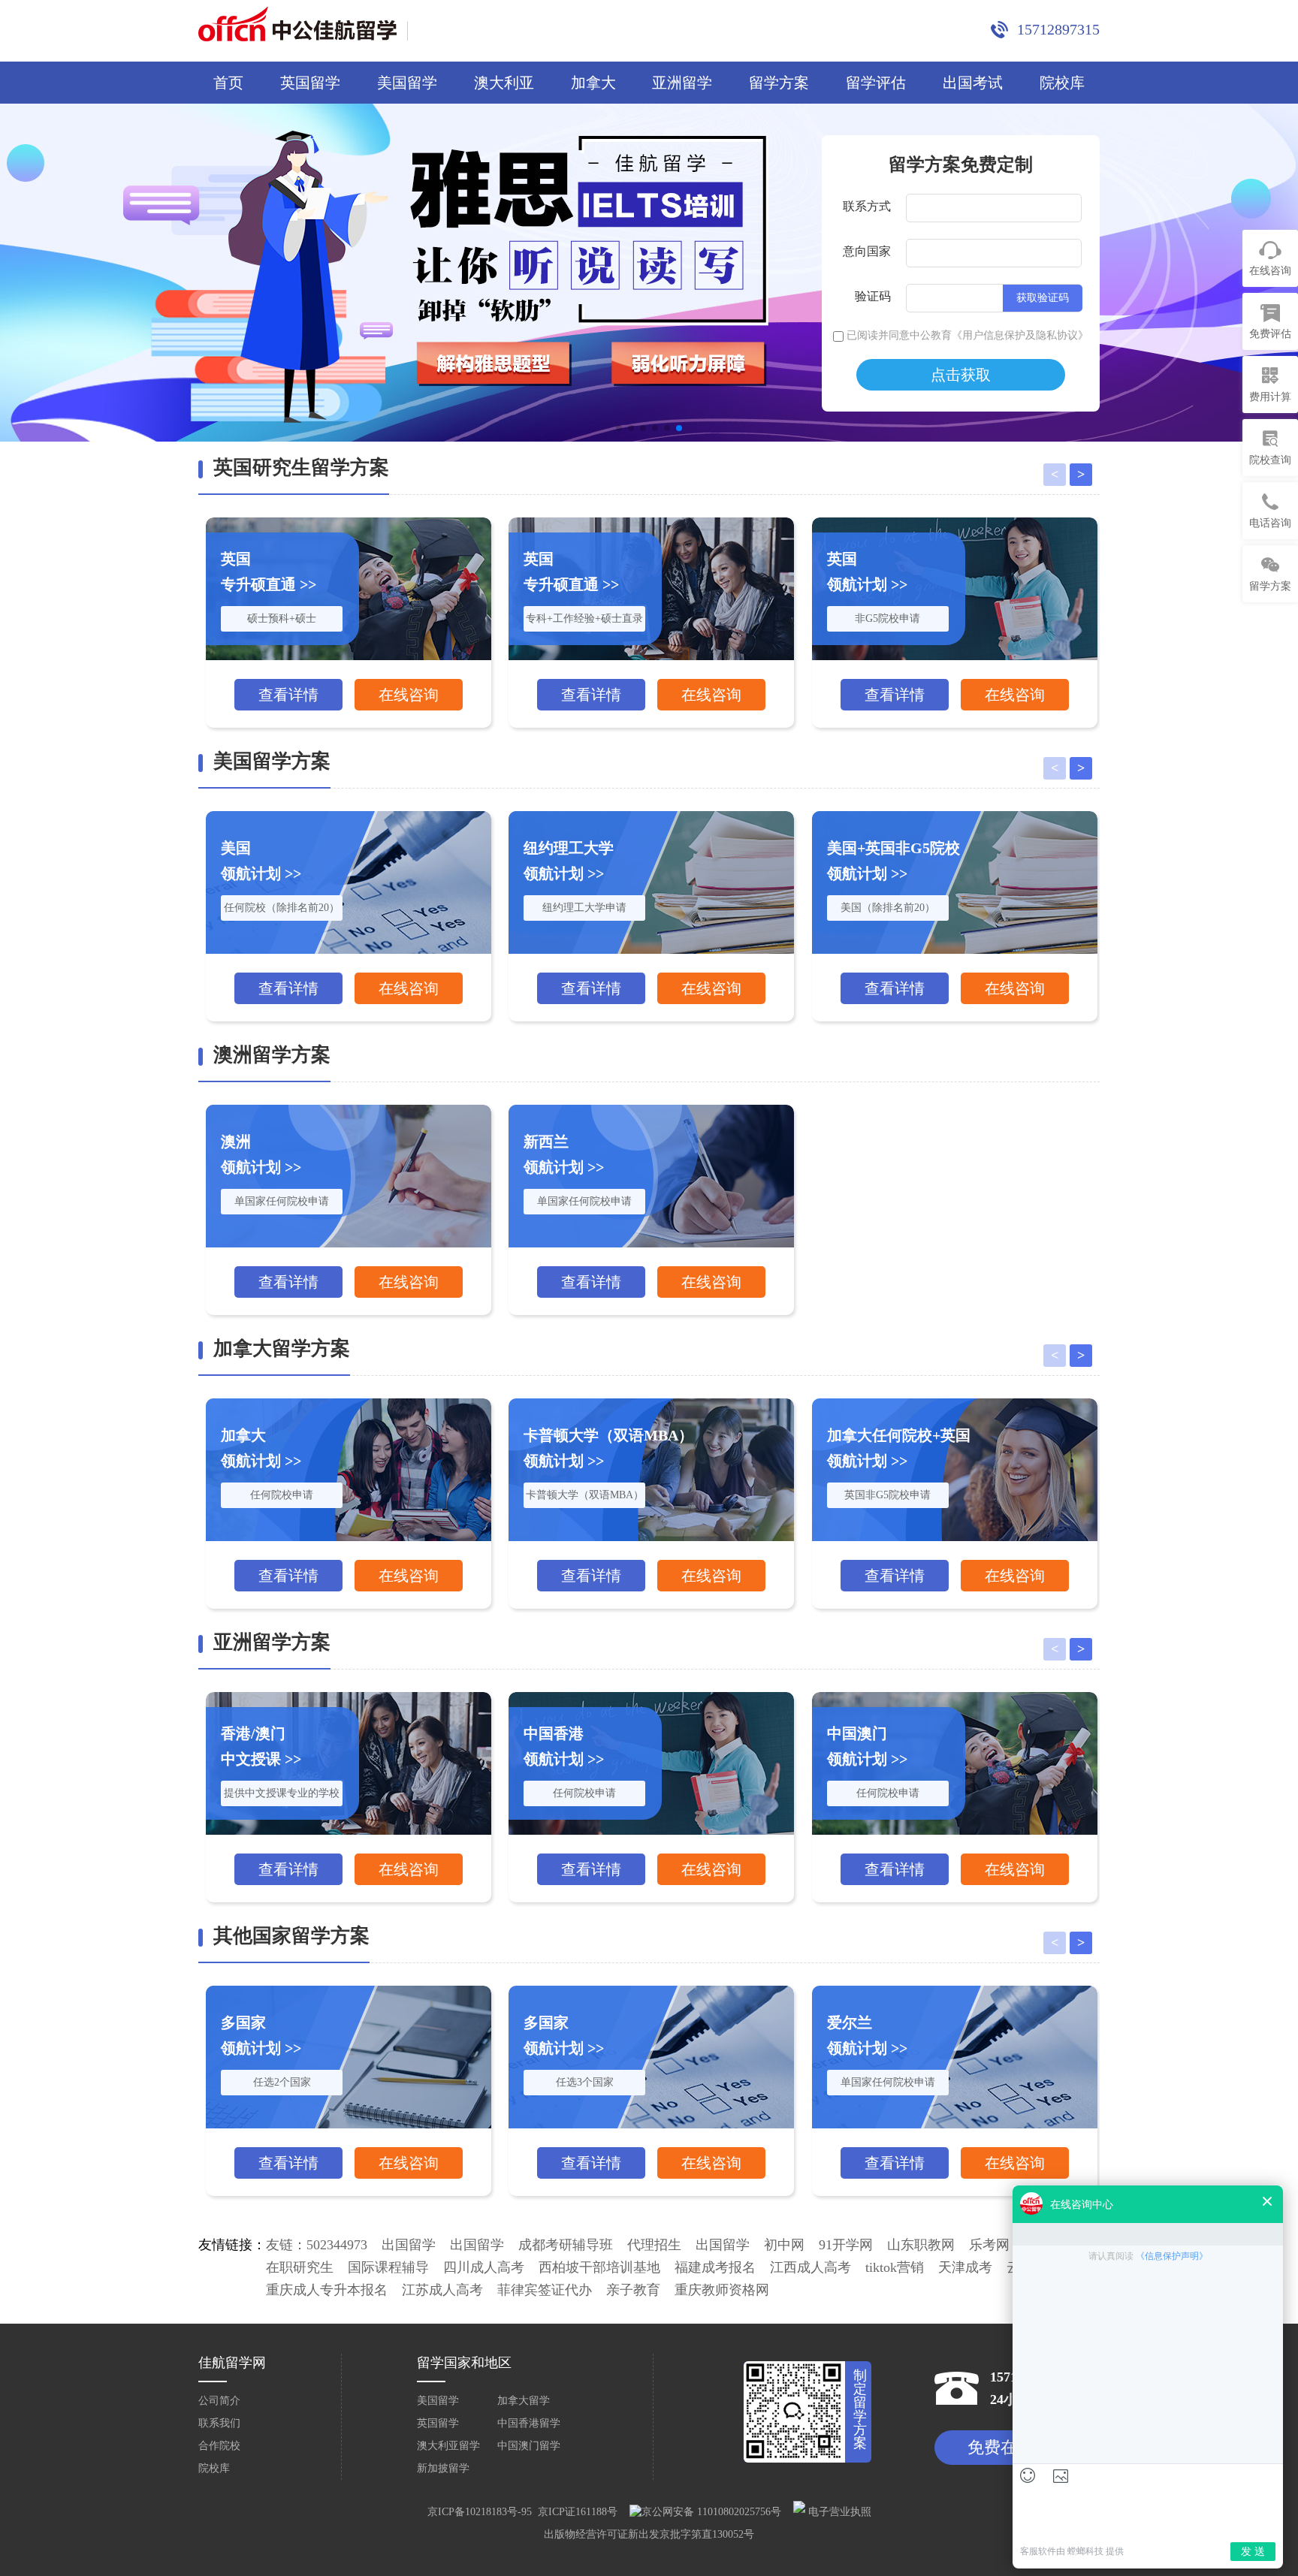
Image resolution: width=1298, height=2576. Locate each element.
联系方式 (867, 206)
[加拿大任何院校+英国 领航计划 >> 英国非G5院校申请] (955, 1404)
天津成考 (965, 2267)
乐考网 (989, 2245)
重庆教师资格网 (722, 2290)
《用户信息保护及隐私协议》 (1020, 335)
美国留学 (407, 83)
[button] (619, 428)
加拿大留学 (524, 2401)
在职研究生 (300, 2267)
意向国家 (867, 251)
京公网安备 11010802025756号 (711, 2512)
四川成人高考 (484, 2267)
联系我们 (219, 2423)
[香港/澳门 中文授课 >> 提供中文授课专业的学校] (349, 1698)
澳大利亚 (504, 83)
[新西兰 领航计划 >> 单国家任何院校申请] (651, 1110)
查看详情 (288, 695)
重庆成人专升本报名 (327, 2290)
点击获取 (961, 375)
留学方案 (779, 83)
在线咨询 (409, 695)
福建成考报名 (715, 2267)
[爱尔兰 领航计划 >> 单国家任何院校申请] (955, 1991)
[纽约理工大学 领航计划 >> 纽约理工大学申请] (651, 817)
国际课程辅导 (388, 2267)
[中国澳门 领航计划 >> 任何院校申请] (955, 1698)
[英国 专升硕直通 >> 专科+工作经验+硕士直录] (651, 523)
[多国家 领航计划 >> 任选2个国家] (349, 1991)
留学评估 (876, 83)
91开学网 (846, 2245)
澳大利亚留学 (448, 2446)
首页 (228, 83)
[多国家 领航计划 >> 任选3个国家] (651, 1991)
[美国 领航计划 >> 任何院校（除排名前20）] (349, 817)
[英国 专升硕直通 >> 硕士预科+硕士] (349, 523)
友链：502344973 (317, 2245)
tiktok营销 (895, 2267)
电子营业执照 (838, 2512)
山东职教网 (921, 2245)
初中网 (784, 2245)
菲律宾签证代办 (545, 2290)
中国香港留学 (529, 2423)
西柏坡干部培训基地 (599, 2267)
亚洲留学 (682, 83)
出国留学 (409, 2245)
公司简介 (219, 2401)
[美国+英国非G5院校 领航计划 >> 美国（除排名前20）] (955, 817)
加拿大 (593, 83)
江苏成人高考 (442, 2290)
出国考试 (973, 83)
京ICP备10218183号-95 (480, 2512)
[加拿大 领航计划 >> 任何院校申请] (349, 1404)
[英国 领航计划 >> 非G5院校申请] (955, 523)
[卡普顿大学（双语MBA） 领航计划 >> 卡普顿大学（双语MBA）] (651, 1404)
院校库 (1062, 83)
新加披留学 (443, 2468)
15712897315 (1058, 29)
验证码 (873, 296)
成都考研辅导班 (566, 2245)
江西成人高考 (810, 2267)
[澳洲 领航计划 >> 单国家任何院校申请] (349, 1110)
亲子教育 (633, 2290)
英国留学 (310, 83)
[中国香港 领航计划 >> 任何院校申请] (651, 1698)
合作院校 (219, 2446)
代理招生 (654, 2245)
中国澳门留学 (529, 2446)
